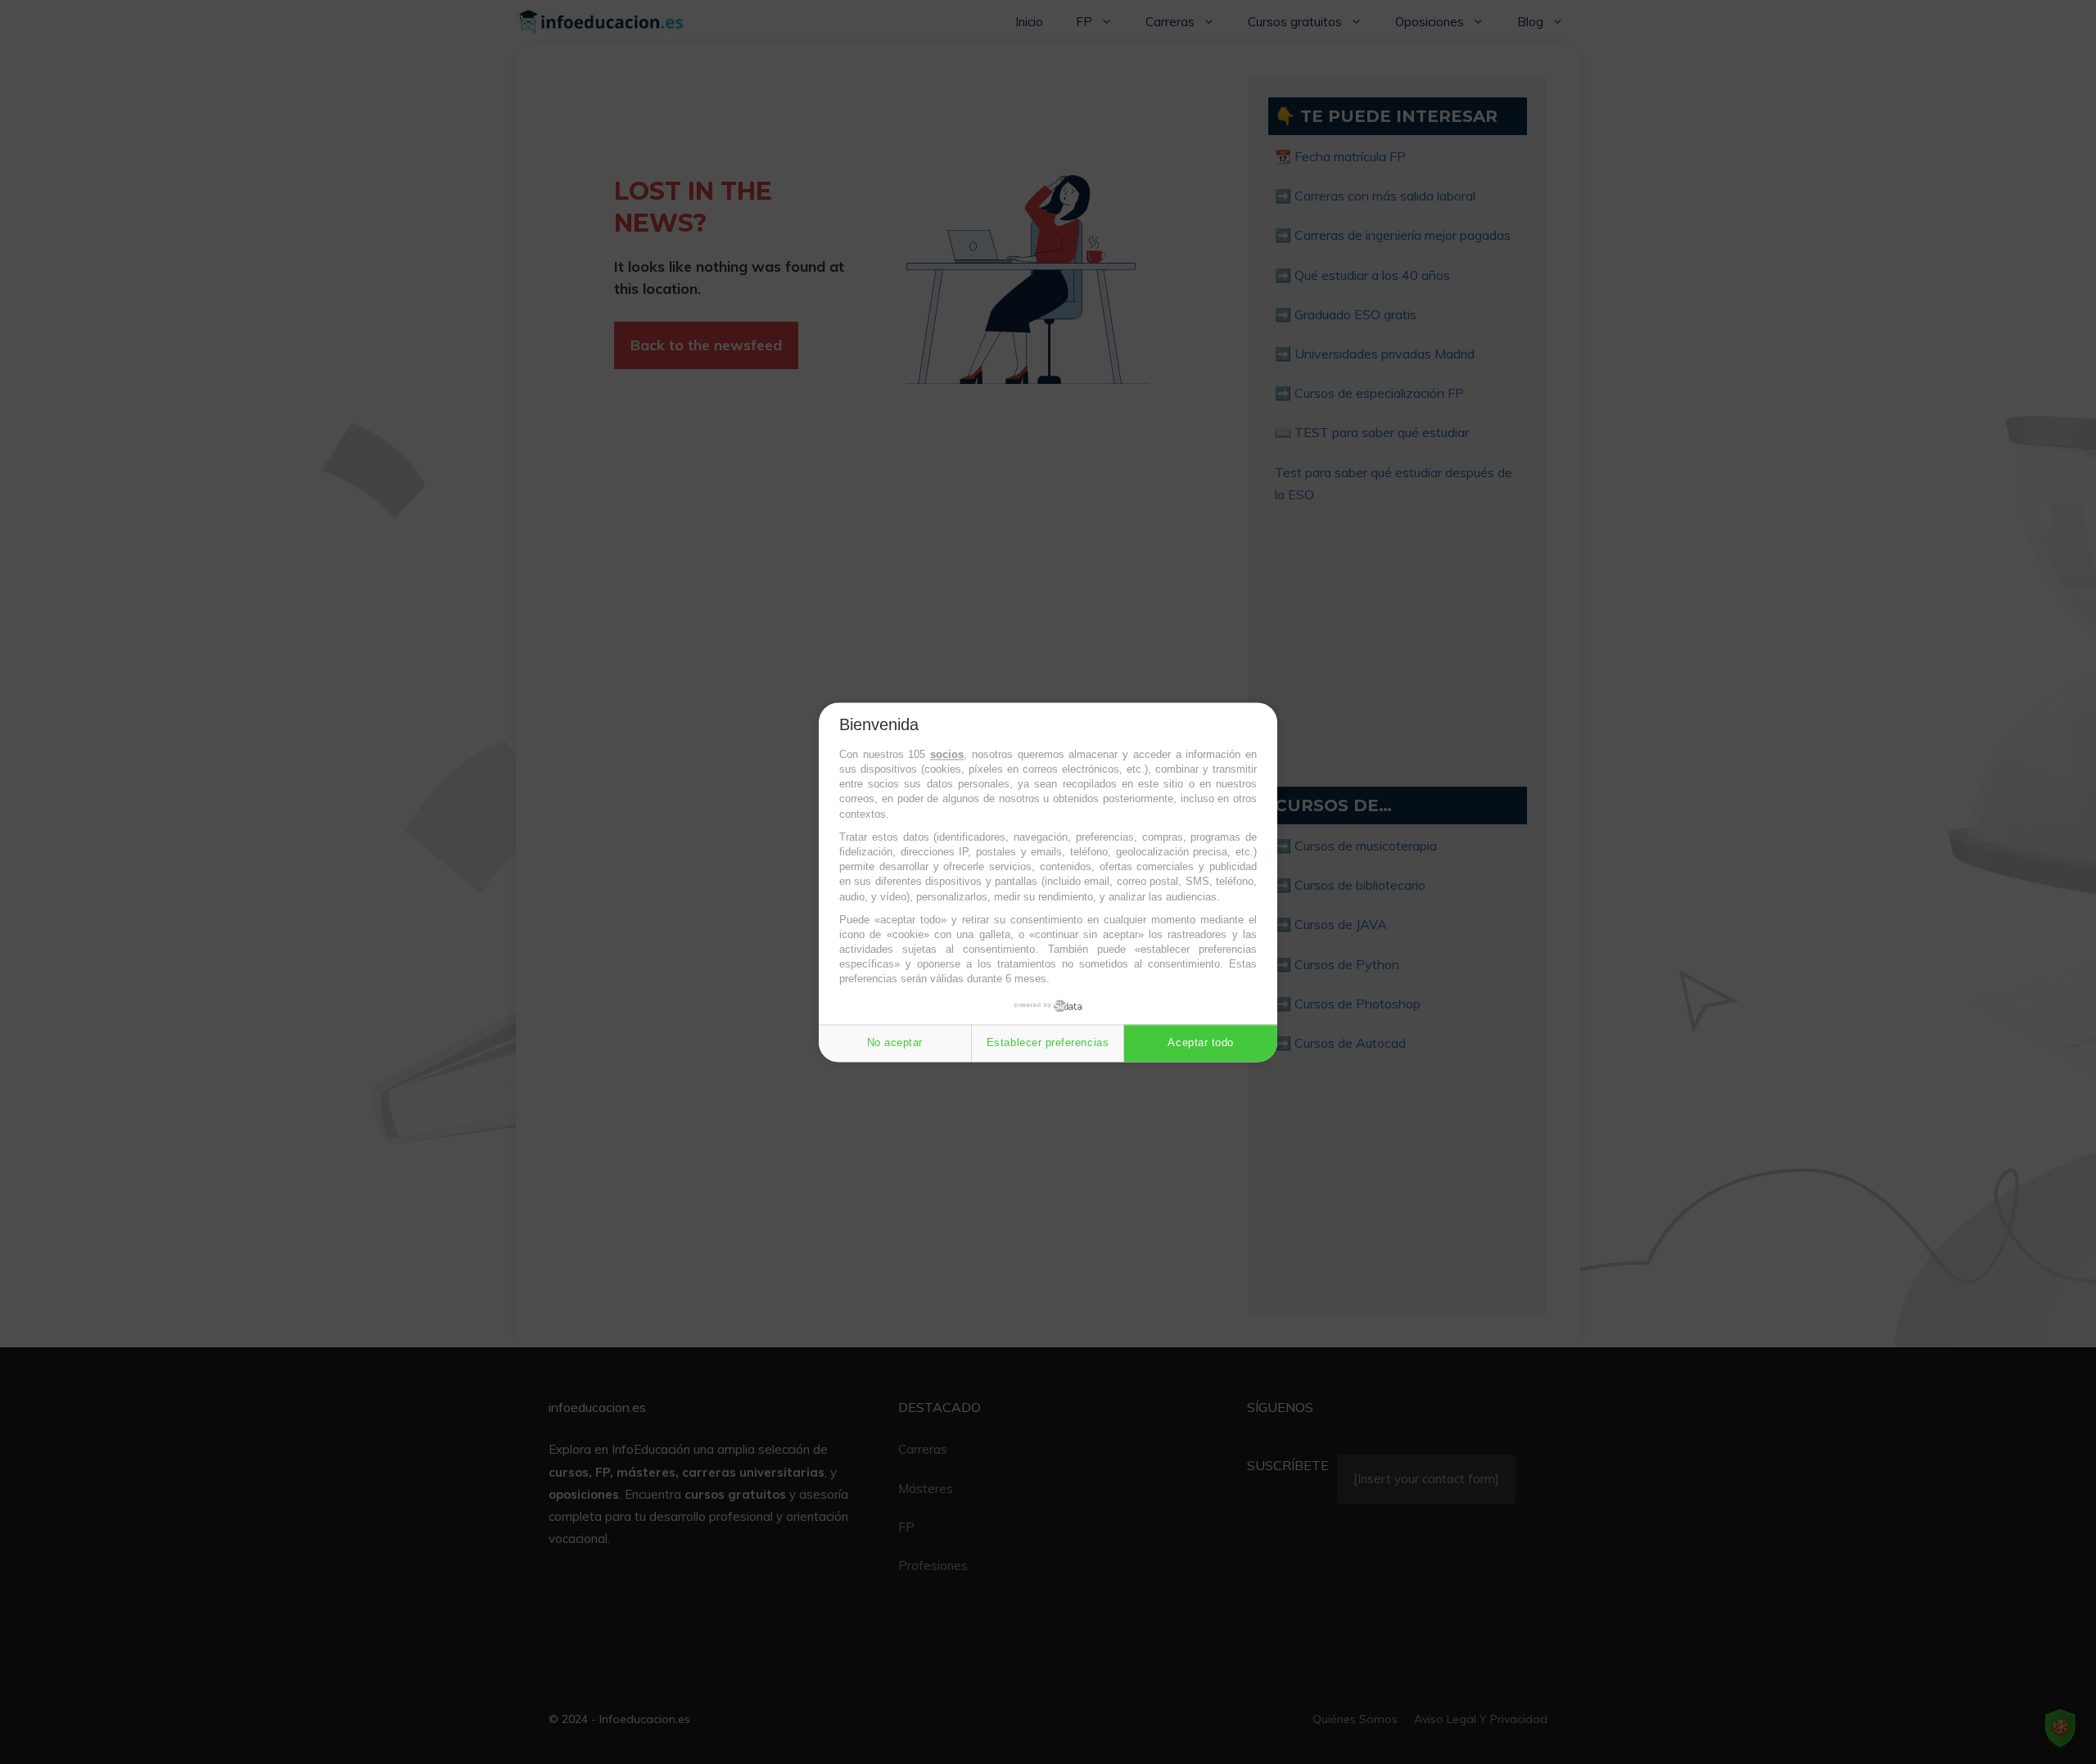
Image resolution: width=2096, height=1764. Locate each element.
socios (947, 754)
